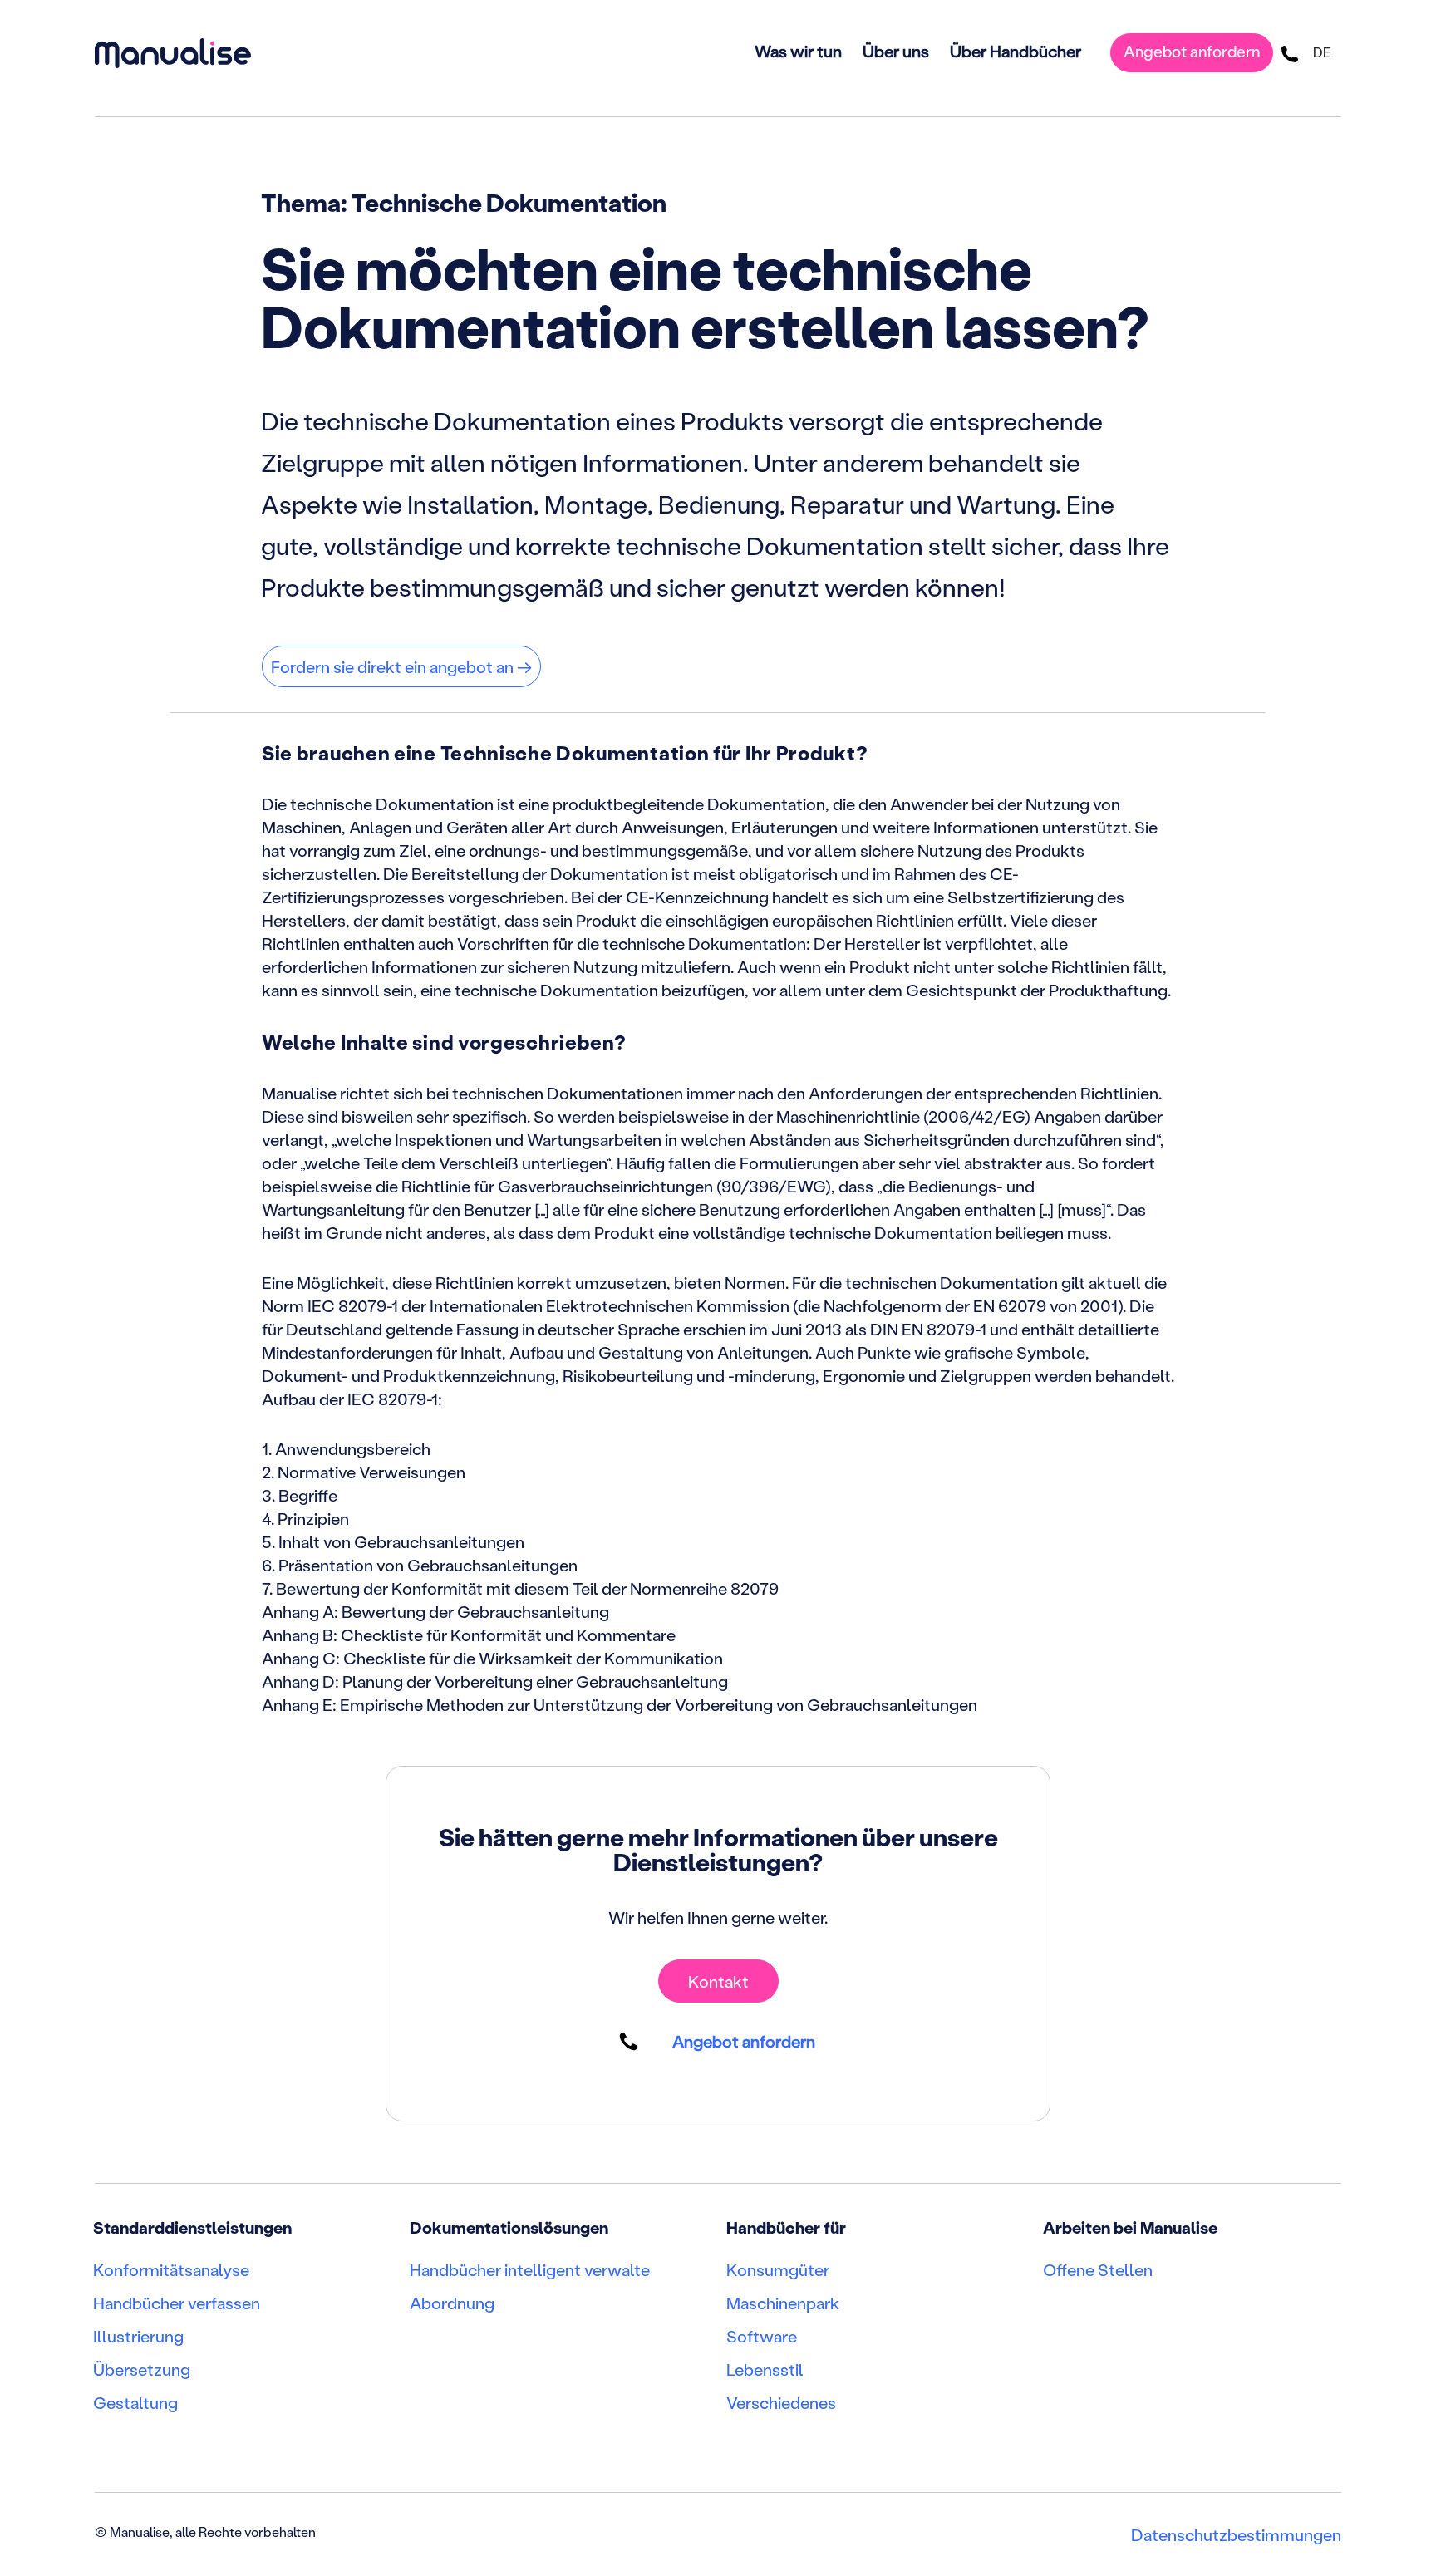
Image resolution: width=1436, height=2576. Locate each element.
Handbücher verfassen (177, 2303)
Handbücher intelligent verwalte (530, 2269)
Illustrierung (138, 2336)
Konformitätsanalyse (171, 2269)
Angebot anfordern (1192, 51)
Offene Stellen (1098, 2269)
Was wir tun (798, 51)
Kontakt (718, 1981)
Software (762, 2336)
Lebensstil (765, 2369)
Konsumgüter (778, 2269)
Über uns (896, 51)
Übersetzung (142, 2369)
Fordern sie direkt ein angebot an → (401, 666)
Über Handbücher (1016, 51)
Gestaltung (135, 2402)
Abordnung (452, 2303)
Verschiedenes (781, 2402)
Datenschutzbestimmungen (1236, 2534)
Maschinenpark (783, 2303)
